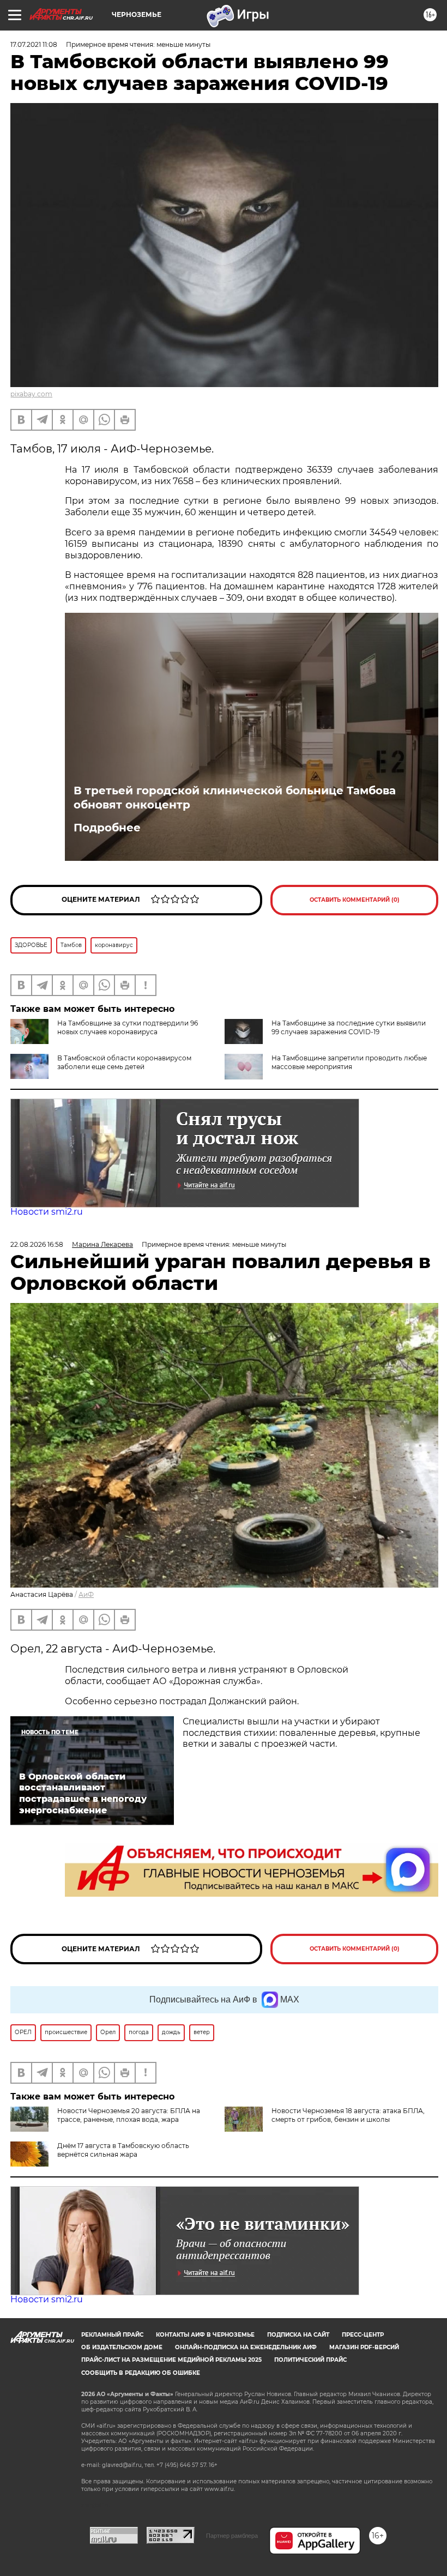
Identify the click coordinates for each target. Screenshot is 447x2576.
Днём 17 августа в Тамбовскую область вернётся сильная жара (123, 2150)
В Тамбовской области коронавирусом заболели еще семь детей (124, 1062)
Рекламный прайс (112, 2335)
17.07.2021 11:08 (34, 44)
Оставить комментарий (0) (355, 900)
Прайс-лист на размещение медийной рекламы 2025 (171, 2360)
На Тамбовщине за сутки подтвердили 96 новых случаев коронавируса (128, 1027)
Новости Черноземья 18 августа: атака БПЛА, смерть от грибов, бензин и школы (348, 2115)
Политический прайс (310, 2360)
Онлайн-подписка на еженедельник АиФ (246, 2347)
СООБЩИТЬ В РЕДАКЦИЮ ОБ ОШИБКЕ (141, 2373)
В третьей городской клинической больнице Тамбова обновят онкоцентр (235, 798)
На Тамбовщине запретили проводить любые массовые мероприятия (349, 1062)
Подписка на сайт (298, 2335)
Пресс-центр (363, 2335)
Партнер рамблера (232, 2536)
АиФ (86, 1594)
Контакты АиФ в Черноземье (205, 2335)
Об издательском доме (122, 2347)
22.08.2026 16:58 (37, 1244)
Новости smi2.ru (47, 1212)
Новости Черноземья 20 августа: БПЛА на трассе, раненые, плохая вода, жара (129, 2115)
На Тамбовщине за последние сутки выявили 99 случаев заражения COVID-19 (349, 1027)
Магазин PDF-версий (364, 2347)
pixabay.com (31, 394)
